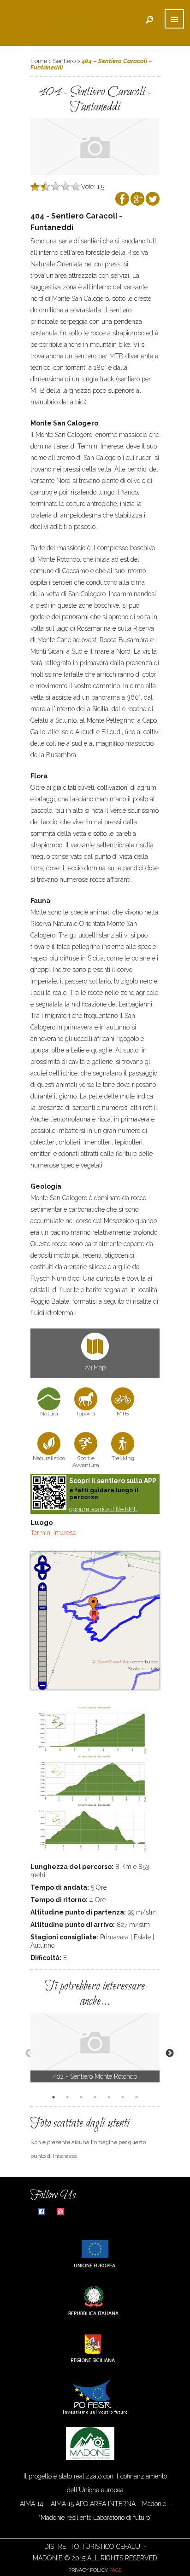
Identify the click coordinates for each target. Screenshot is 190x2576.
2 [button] (69, 2098)
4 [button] (96, 2098)
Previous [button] (25, 2053)
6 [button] (124, 2098)
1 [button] (55, 2098)
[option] (95, 2048)
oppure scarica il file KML (103, 1509)
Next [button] (165, 2053)
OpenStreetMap (114, 1662)
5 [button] (110, 2098)
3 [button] (83, 2098)
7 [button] (138, 2098)
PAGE (116, 2570)
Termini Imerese (53, 1533)
